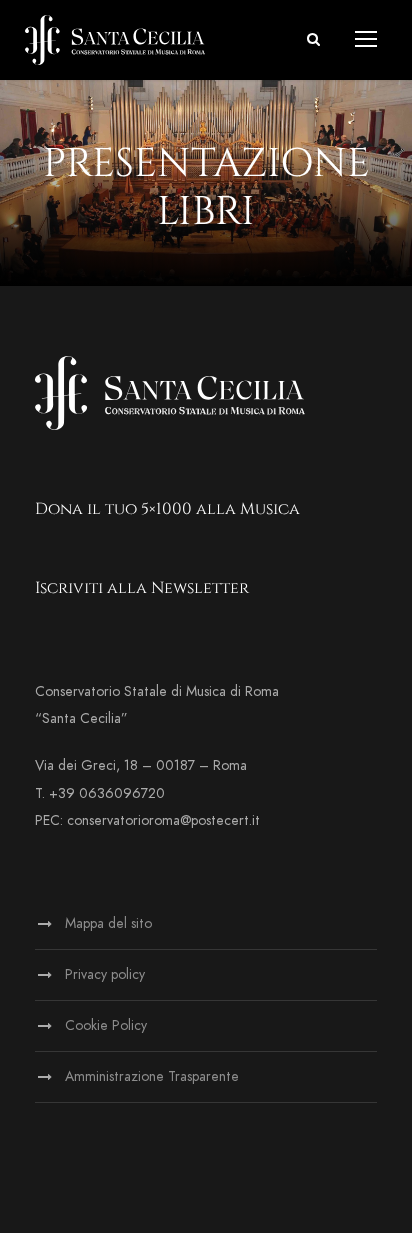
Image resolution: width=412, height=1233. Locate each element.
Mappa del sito (108, 923)
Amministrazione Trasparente (152, 1076)
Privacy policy (105, 974)
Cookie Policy (106, 1025)
